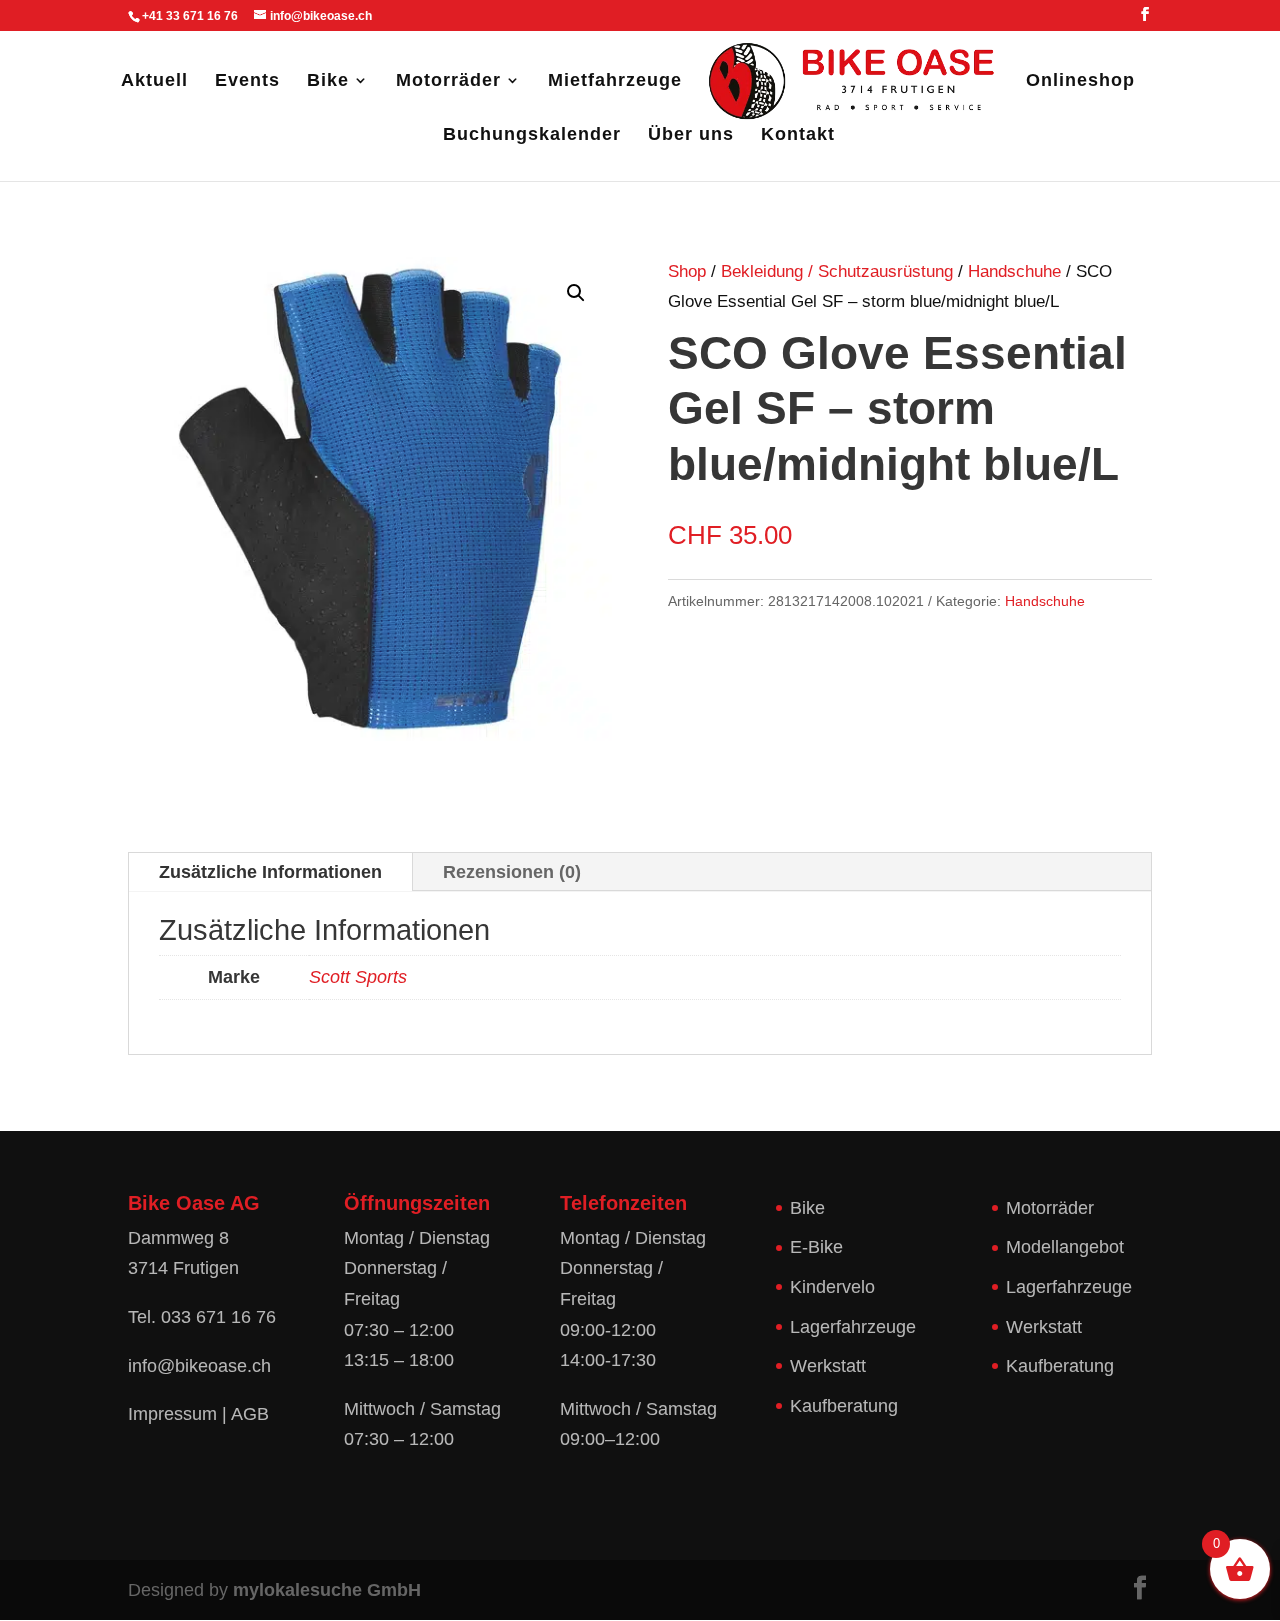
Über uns (691, 135)
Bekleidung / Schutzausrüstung (837, 271)
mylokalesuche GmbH (327, 1590)
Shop (687, 271)
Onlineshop (1080, 81)
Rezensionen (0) (512, 872)
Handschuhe (1014, 271)
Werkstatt (828, 1366)
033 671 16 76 (218, 1317)
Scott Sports (358, 977)
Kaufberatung (844, 1406)
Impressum (172, 1414)
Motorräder (448, 81)
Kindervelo (832, 1287)
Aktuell (154, 81)
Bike (328, 81)
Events (247, 81)
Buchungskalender (532, 135)
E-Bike (816, 1247)
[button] (576, 293)
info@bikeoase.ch (199, 1366)
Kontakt (798, 135)
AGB (250, 1414)
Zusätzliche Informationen (270, 872)
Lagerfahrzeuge (853, 1327)
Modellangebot (1065, 1247)
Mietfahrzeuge (615, 81)
